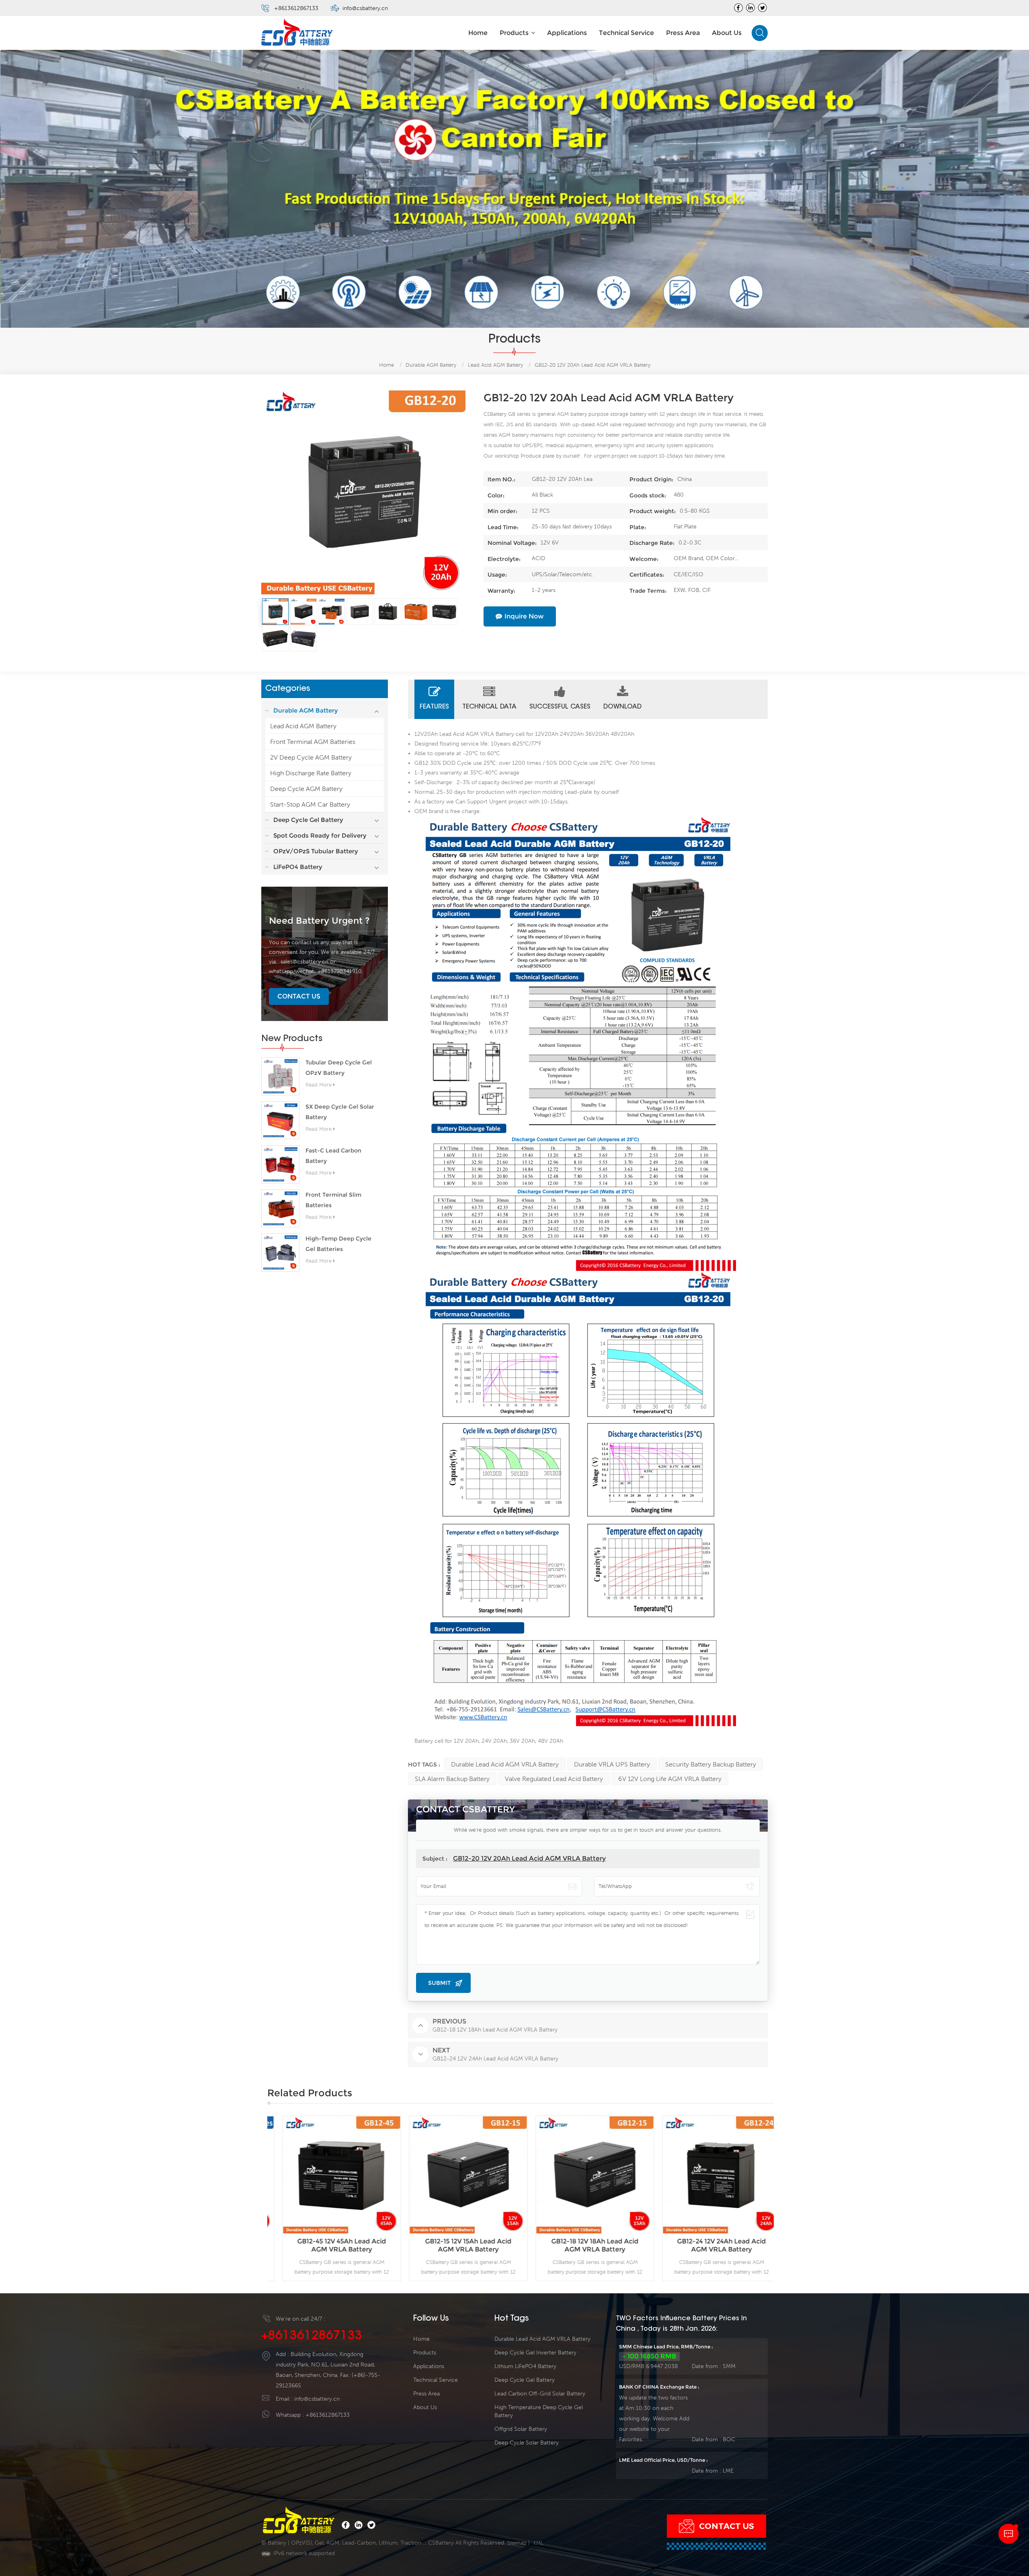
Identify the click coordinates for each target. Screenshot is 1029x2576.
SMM (729, 2366)
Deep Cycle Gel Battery (308, 820)
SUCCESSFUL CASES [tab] (560, 707)
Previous (255, 2198)
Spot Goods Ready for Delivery (320, 835)
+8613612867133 (296, 8)
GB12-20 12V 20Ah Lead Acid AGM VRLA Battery (529, 1858)
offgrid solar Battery (521, 2429)
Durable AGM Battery (431, 365)
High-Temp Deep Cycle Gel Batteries (338, 1244)
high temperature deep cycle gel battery (539, 2411)
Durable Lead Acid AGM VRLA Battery (505, 1764)
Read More (319, 1085)
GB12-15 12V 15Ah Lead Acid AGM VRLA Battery (331, 2245)
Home (478, 33)
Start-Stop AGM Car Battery (310, 804)
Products (514, 33)
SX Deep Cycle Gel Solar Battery (340, 1112)
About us (727, 33)
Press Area (683, 33)
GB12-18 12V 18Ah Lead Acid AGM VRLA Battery (457, 2245)
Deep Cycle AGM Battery (306, 789)
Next (786, 2198)
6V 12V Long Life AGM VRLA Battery (670, 1779)
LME (728, 2471)
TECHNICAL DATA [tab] (489, 707)
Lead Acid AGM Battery (303, 726)
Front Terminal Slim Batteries (333, 1200)
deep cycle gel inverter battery (535, 2352)
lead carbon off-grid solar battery (540, 2393)
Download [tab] (622, 707)
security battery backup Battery (711, 1764)
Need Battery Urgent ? (319, 921)
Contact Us (299, 996)
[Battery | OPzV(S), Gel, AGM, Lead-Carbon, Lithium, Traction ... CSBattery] (297, 33)
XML (538, 2543)
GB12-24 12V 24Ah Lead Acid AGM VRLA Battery (584, 2245)
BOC (729, 2439)
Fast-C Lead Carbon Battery (333, 1156)
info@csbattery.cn (365, 8)
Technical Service (626, 33)
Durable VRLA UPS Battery (612, 1764)
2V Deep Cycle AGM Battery (311, 757)
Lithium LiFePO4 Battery (525, 2366)
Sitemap (517, 2543)
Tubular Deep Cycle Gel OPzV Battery (339, 1068)
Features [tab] (434, 707)
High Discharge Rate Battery (311, 773)
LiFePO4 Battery (298, 867)
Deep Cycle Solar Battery (527, 2442)
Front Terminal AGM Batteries (313, 742)
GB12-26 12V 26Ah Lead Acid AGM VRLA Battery (710, 2245)
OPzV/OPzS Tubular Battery (316, 851)
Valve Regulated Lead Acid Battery (554, 1779)
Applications (567, 33)
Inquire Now (524, 616)
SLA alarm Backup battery (452, 1779)
